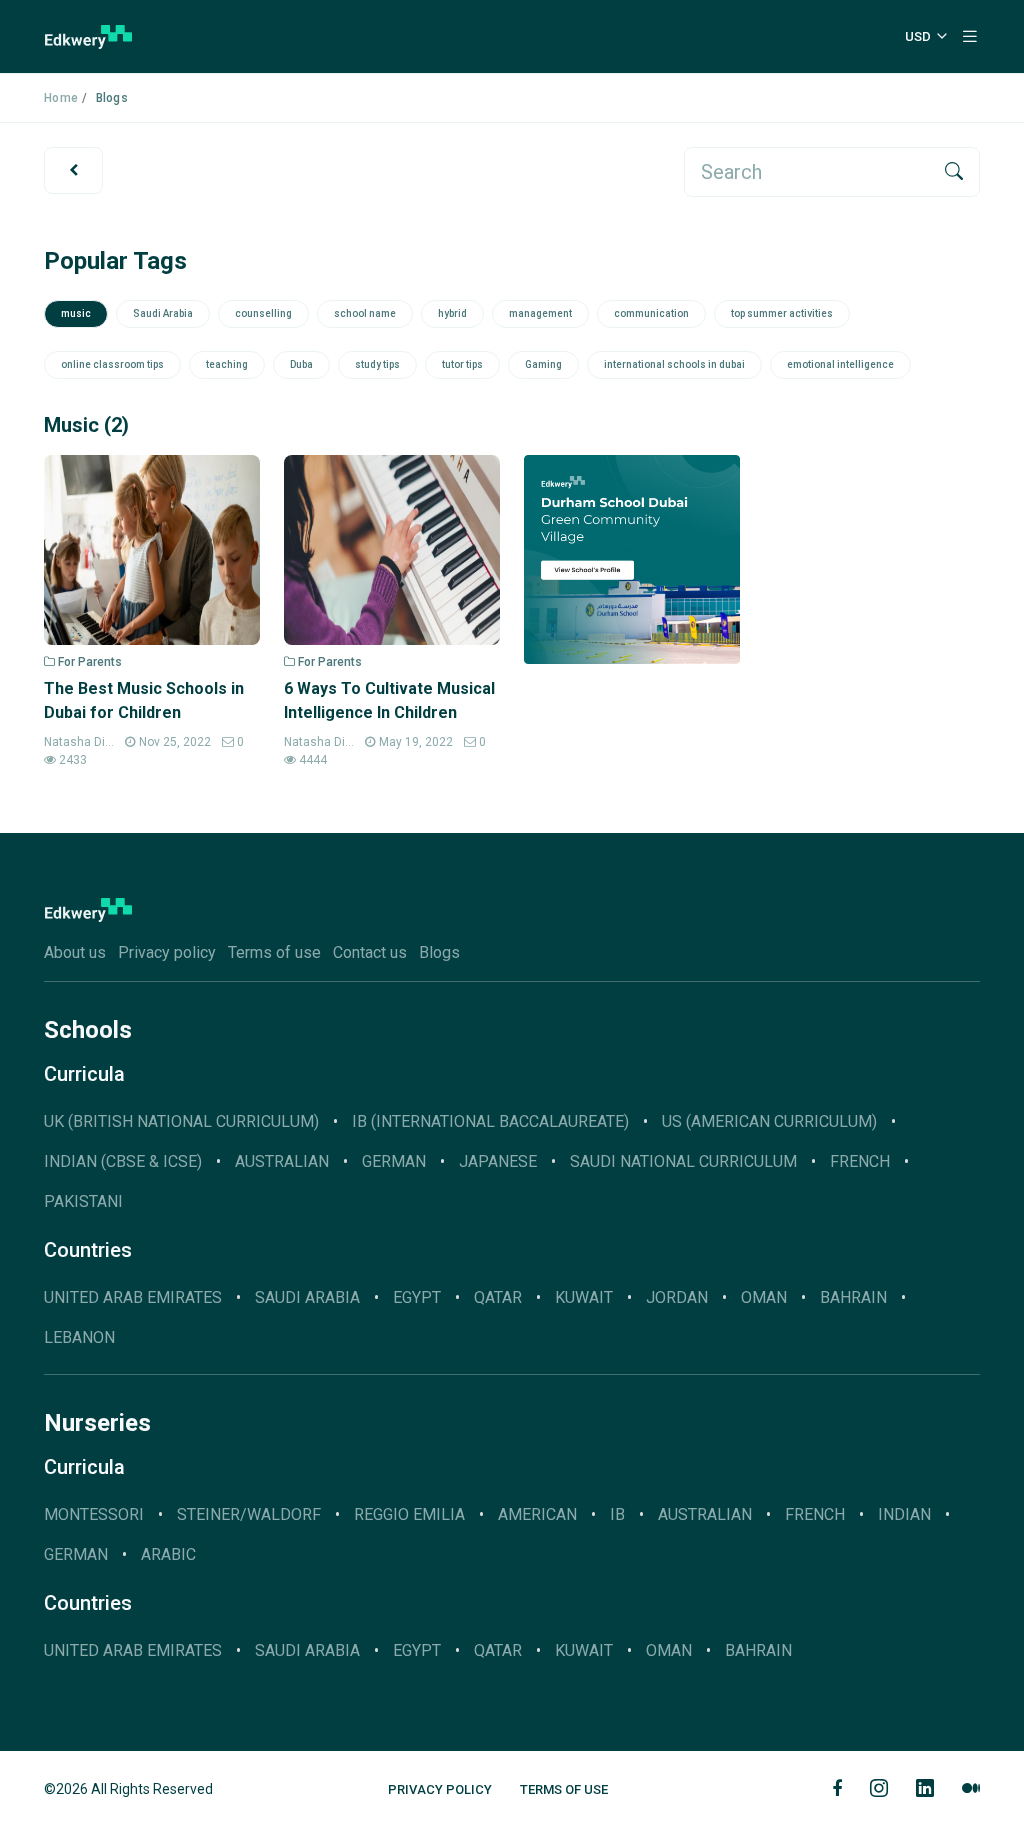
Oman (764, 1297)
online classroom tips (112, 364)
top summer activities (782, 313)
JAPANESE (498, 1161)
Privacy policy (167, 952)
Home (61, 98)
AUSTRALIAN (282, 1161)
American (537, 1514)
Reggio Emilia (409, 1514)
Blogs (439, 952)
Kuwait (584, 1297)
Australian (705, 1514)
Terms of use (274, 952)
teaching (227, 364)
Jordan (677, 1297)
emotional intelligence (840, 364)
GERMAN (394, 1161)
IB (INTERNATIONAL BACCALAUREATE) (490, 1121)
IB (617, 1514)
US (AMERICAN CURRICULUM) (769, 1121)
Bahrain (853, 1297)
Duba (301, 364)
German (76, 1554)
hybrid (452, 313)
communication (651, 313)
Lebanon (79, 1337)
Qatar (498, 1297)
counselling (263, 313)
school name (365, 313)
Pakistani (83, 1201)
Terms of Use (564, 1789)
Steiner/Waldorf (249, 1514)
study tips (377, 364)
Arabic (168, 1554)
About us (75, 952)
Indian (904, 1514)
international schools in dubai (674, 364)
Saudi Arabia (163, 313)
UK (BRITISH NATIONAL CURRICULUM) (181, 1121)
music (76, 313)
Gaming (543, 364)
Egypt (417, 1297)
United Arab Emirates (133, 1297)
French (860, 1161)
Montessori (94, 1514)
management (540, 313)
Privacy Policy (440, 1789)
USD (918, 36)
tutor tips (462, 364)
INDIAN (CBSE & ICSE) (123, 1161)
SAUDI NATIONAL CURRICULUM (683, 1161)
